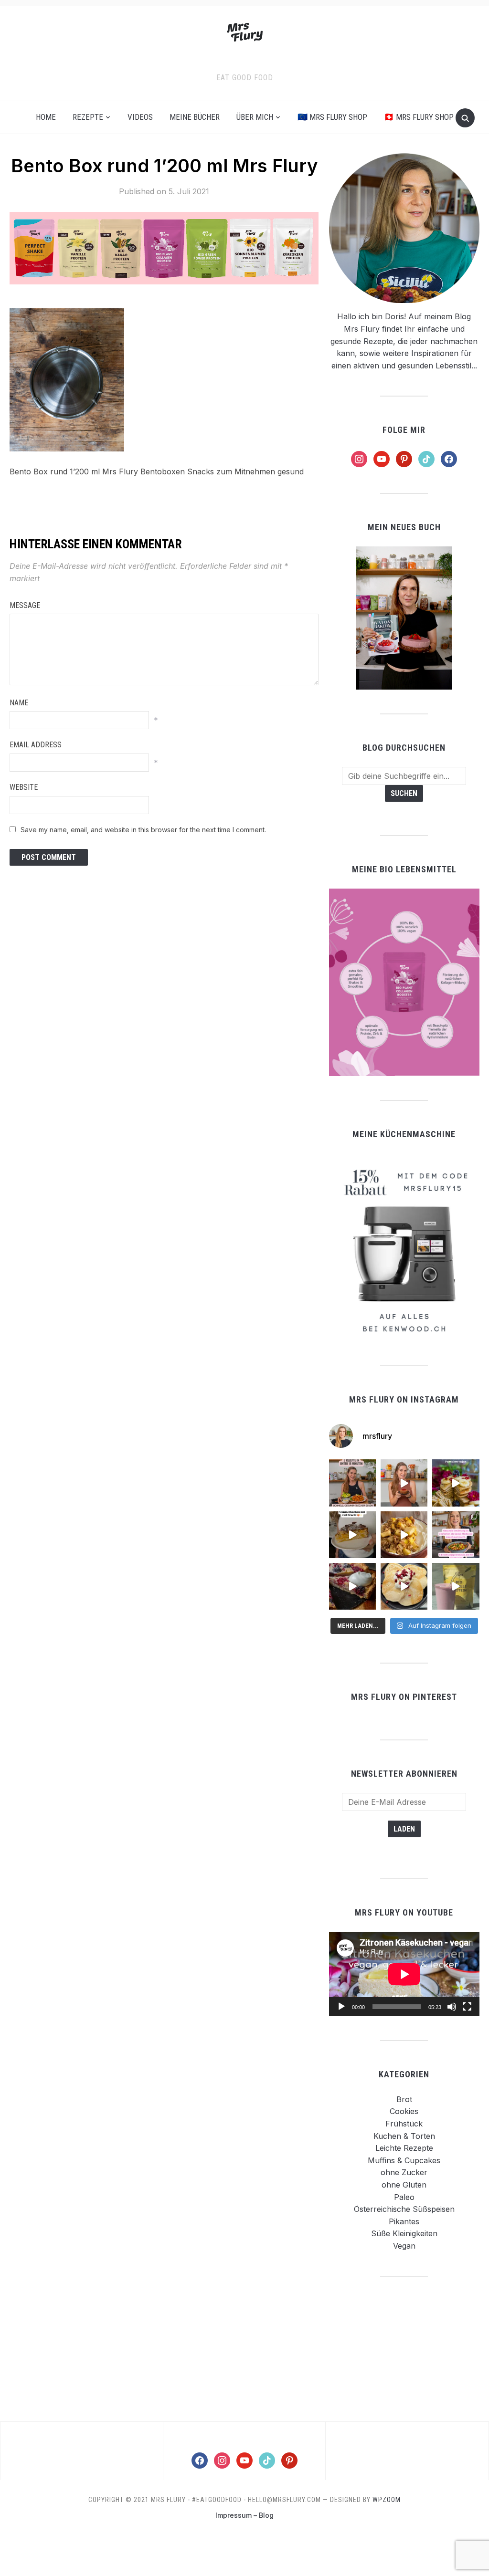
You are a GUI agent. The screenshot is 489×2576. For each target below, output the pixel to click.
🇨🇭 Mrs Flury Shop (419, 117)
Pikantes (404, 2221)
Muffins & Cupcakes (404, 2160)
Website (24, 787)
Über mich (255, 117)
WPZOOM (387, 2500)
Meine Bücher (195, 117)
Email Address (36, 745)
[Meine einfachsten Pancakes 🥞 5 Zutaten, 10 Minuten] (456, 1483)
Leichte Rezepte (404, 2148)
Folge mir (404, 430)
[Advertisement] (404, 2349)
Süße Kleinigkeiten (404, 2233)
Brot (404, 2099)
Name (19, 703)
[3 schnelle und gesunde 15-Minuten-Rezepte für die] (352, 1483)
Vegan (404, 2246)
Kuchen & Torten (404, 2136)
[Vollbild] (467, 2007)
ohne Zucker (404, 2172)
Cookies (404, 2111)
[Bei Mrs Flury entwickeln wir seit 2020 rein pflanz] (456, 1586)
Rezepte (88, 117)
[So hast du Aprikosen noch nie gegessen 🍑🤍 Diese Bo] (404, 1483)
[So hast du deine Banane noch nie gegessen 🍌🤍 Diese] (404, 1535)
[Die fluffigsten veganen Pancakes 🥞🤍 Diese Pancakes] (404, 1586)
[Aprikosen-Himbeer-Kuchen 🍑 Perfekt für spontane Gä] (352, 1535)
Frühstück (404, 2124)
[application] (404, 1974)
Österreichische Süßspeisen (404, 2209)
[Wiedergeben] (341, 2007)
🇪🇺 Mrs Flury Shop (332, 117)
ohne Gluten (404, 2185)
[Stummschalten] (452, 2007)
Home (46, 117)
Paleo (404, 2197)
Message (25, 605)
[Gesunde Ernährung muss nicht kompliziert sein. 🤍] (456, 1535)
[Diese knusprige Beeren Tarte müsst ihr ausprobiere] (352, 1586)
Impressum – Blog (244, 2515)
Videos (140, 117)
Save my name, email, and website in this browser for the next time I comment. (143, 830)
